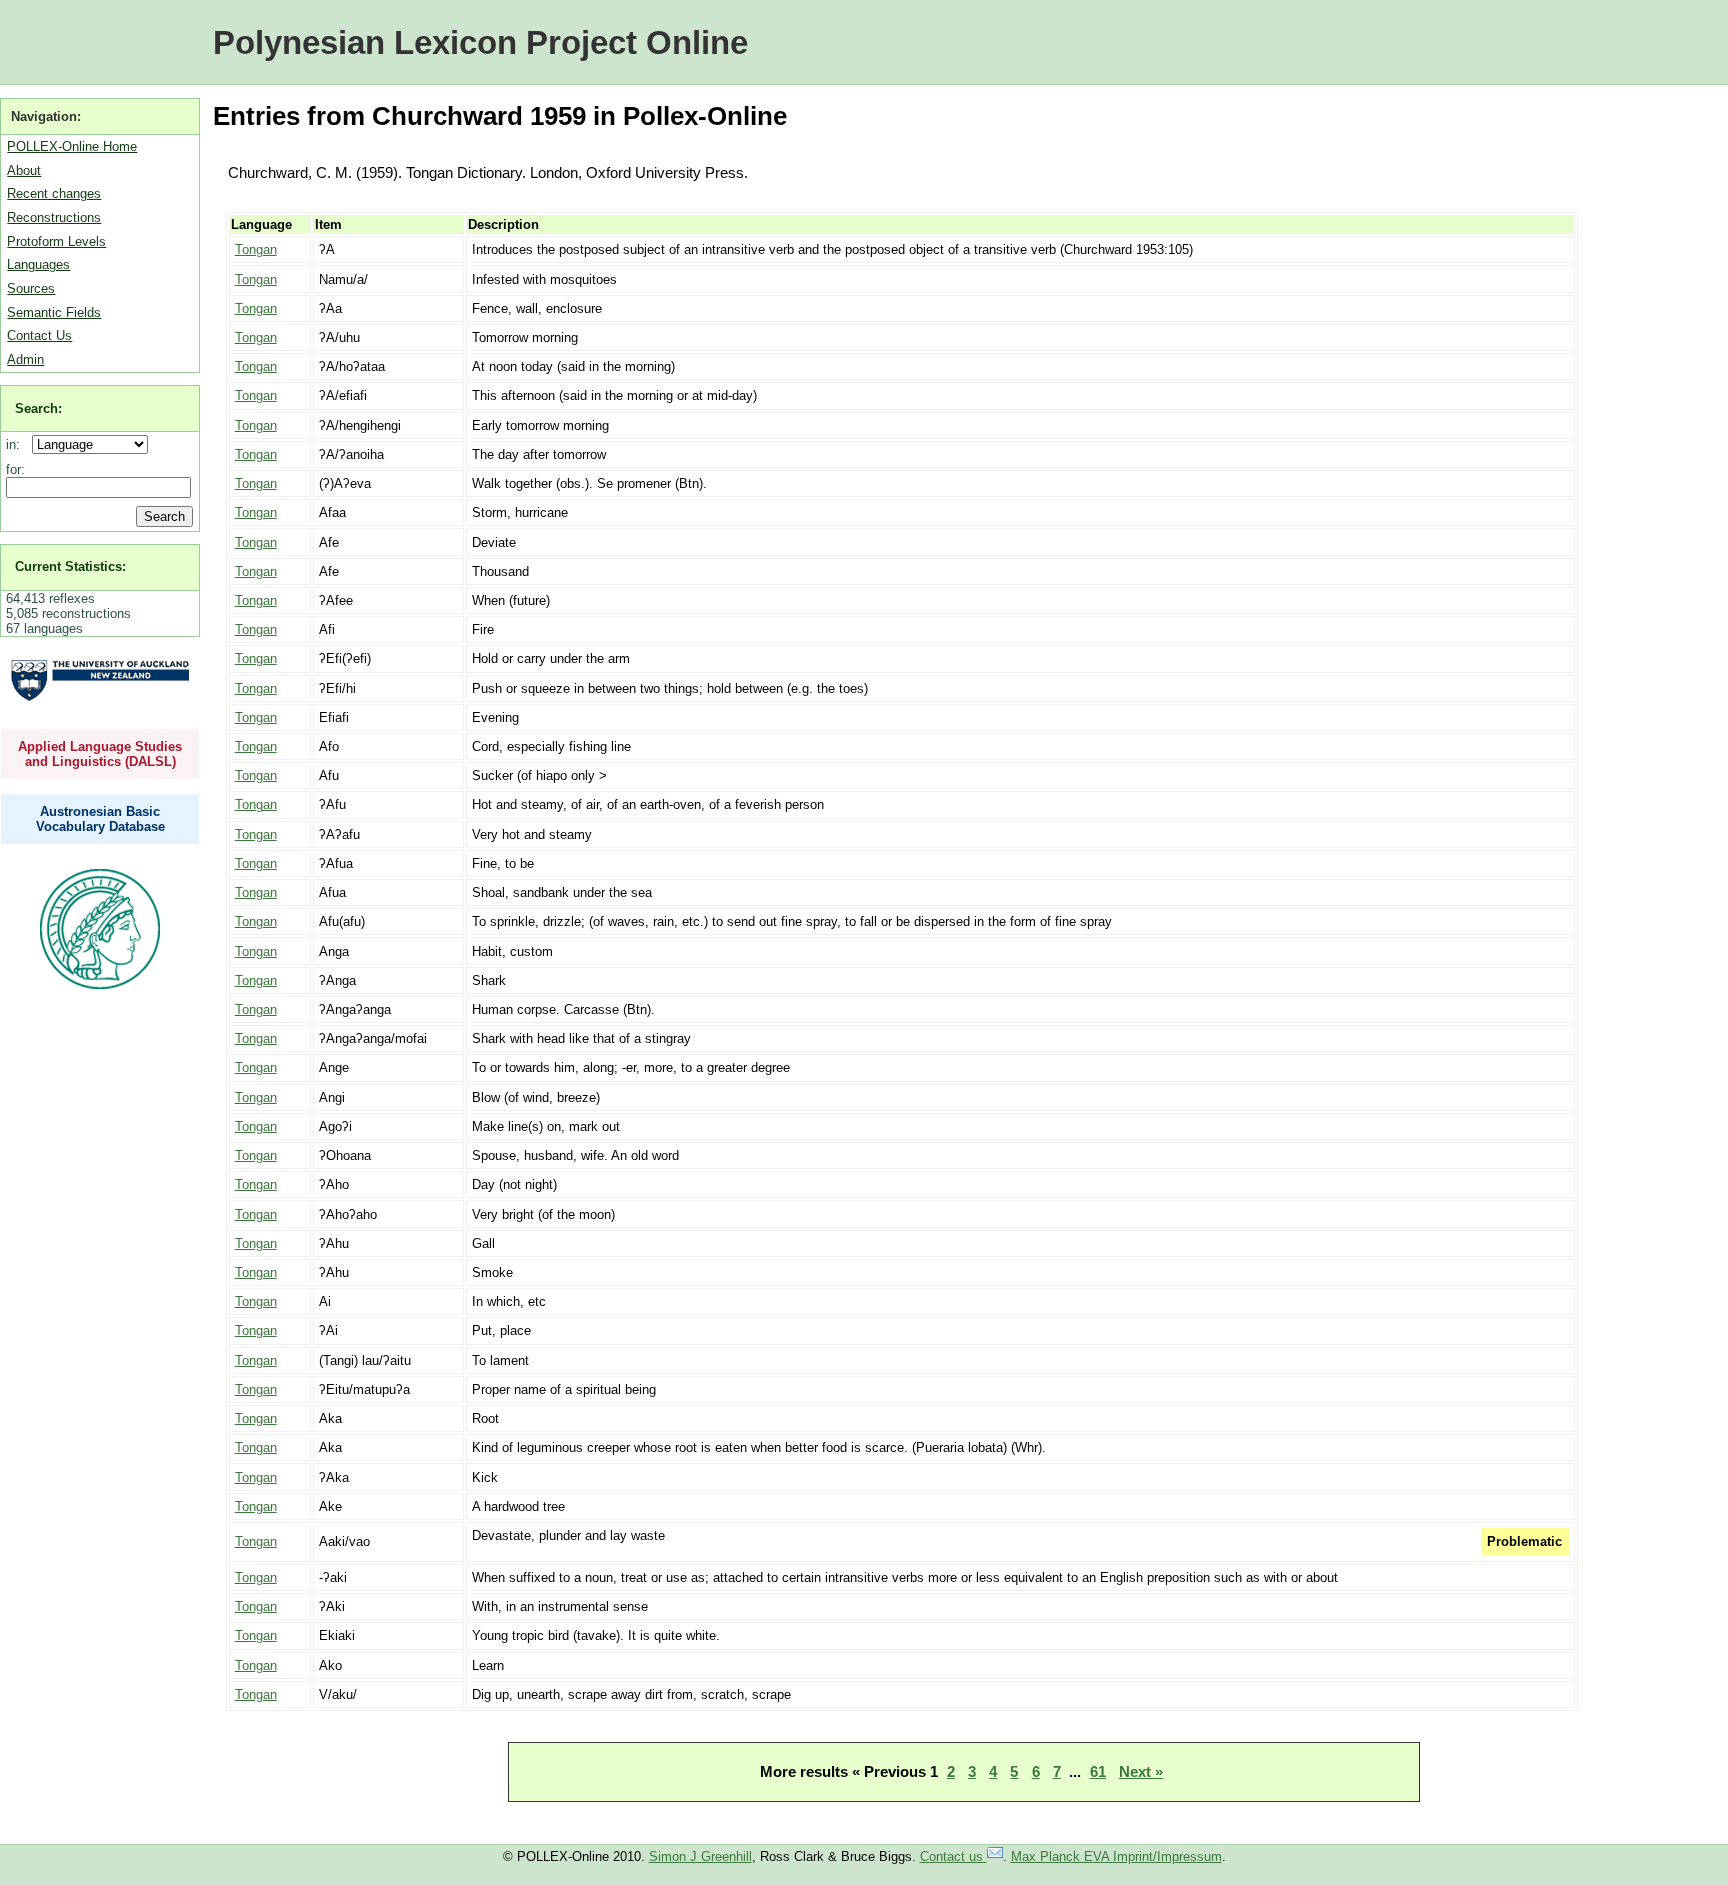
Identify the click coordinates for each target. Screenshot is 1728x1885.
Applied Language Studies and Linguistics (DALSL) (100, 754)
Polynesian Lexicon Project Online (480, 42)
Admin (25, 359)
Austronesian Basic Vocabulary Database (100, 819)
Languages (38, 264)
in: (17, 444)
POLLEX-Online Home (72, 146)
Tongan (256, 249)
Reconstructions (54, 217)
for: (15, 469)
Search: (38, 408)
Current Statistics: (70, 566)
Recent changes (54, 193)
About (24, 170)
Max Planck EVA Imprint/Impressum (1116, 1856)
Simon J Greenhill (700, 1856)
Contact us (953, 1856)
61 (1098, 1771)
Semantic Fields (54, 312)
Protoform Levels (56, 241)
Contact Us (39, 335)
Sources (31, 288)
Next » (1141, 1771)
